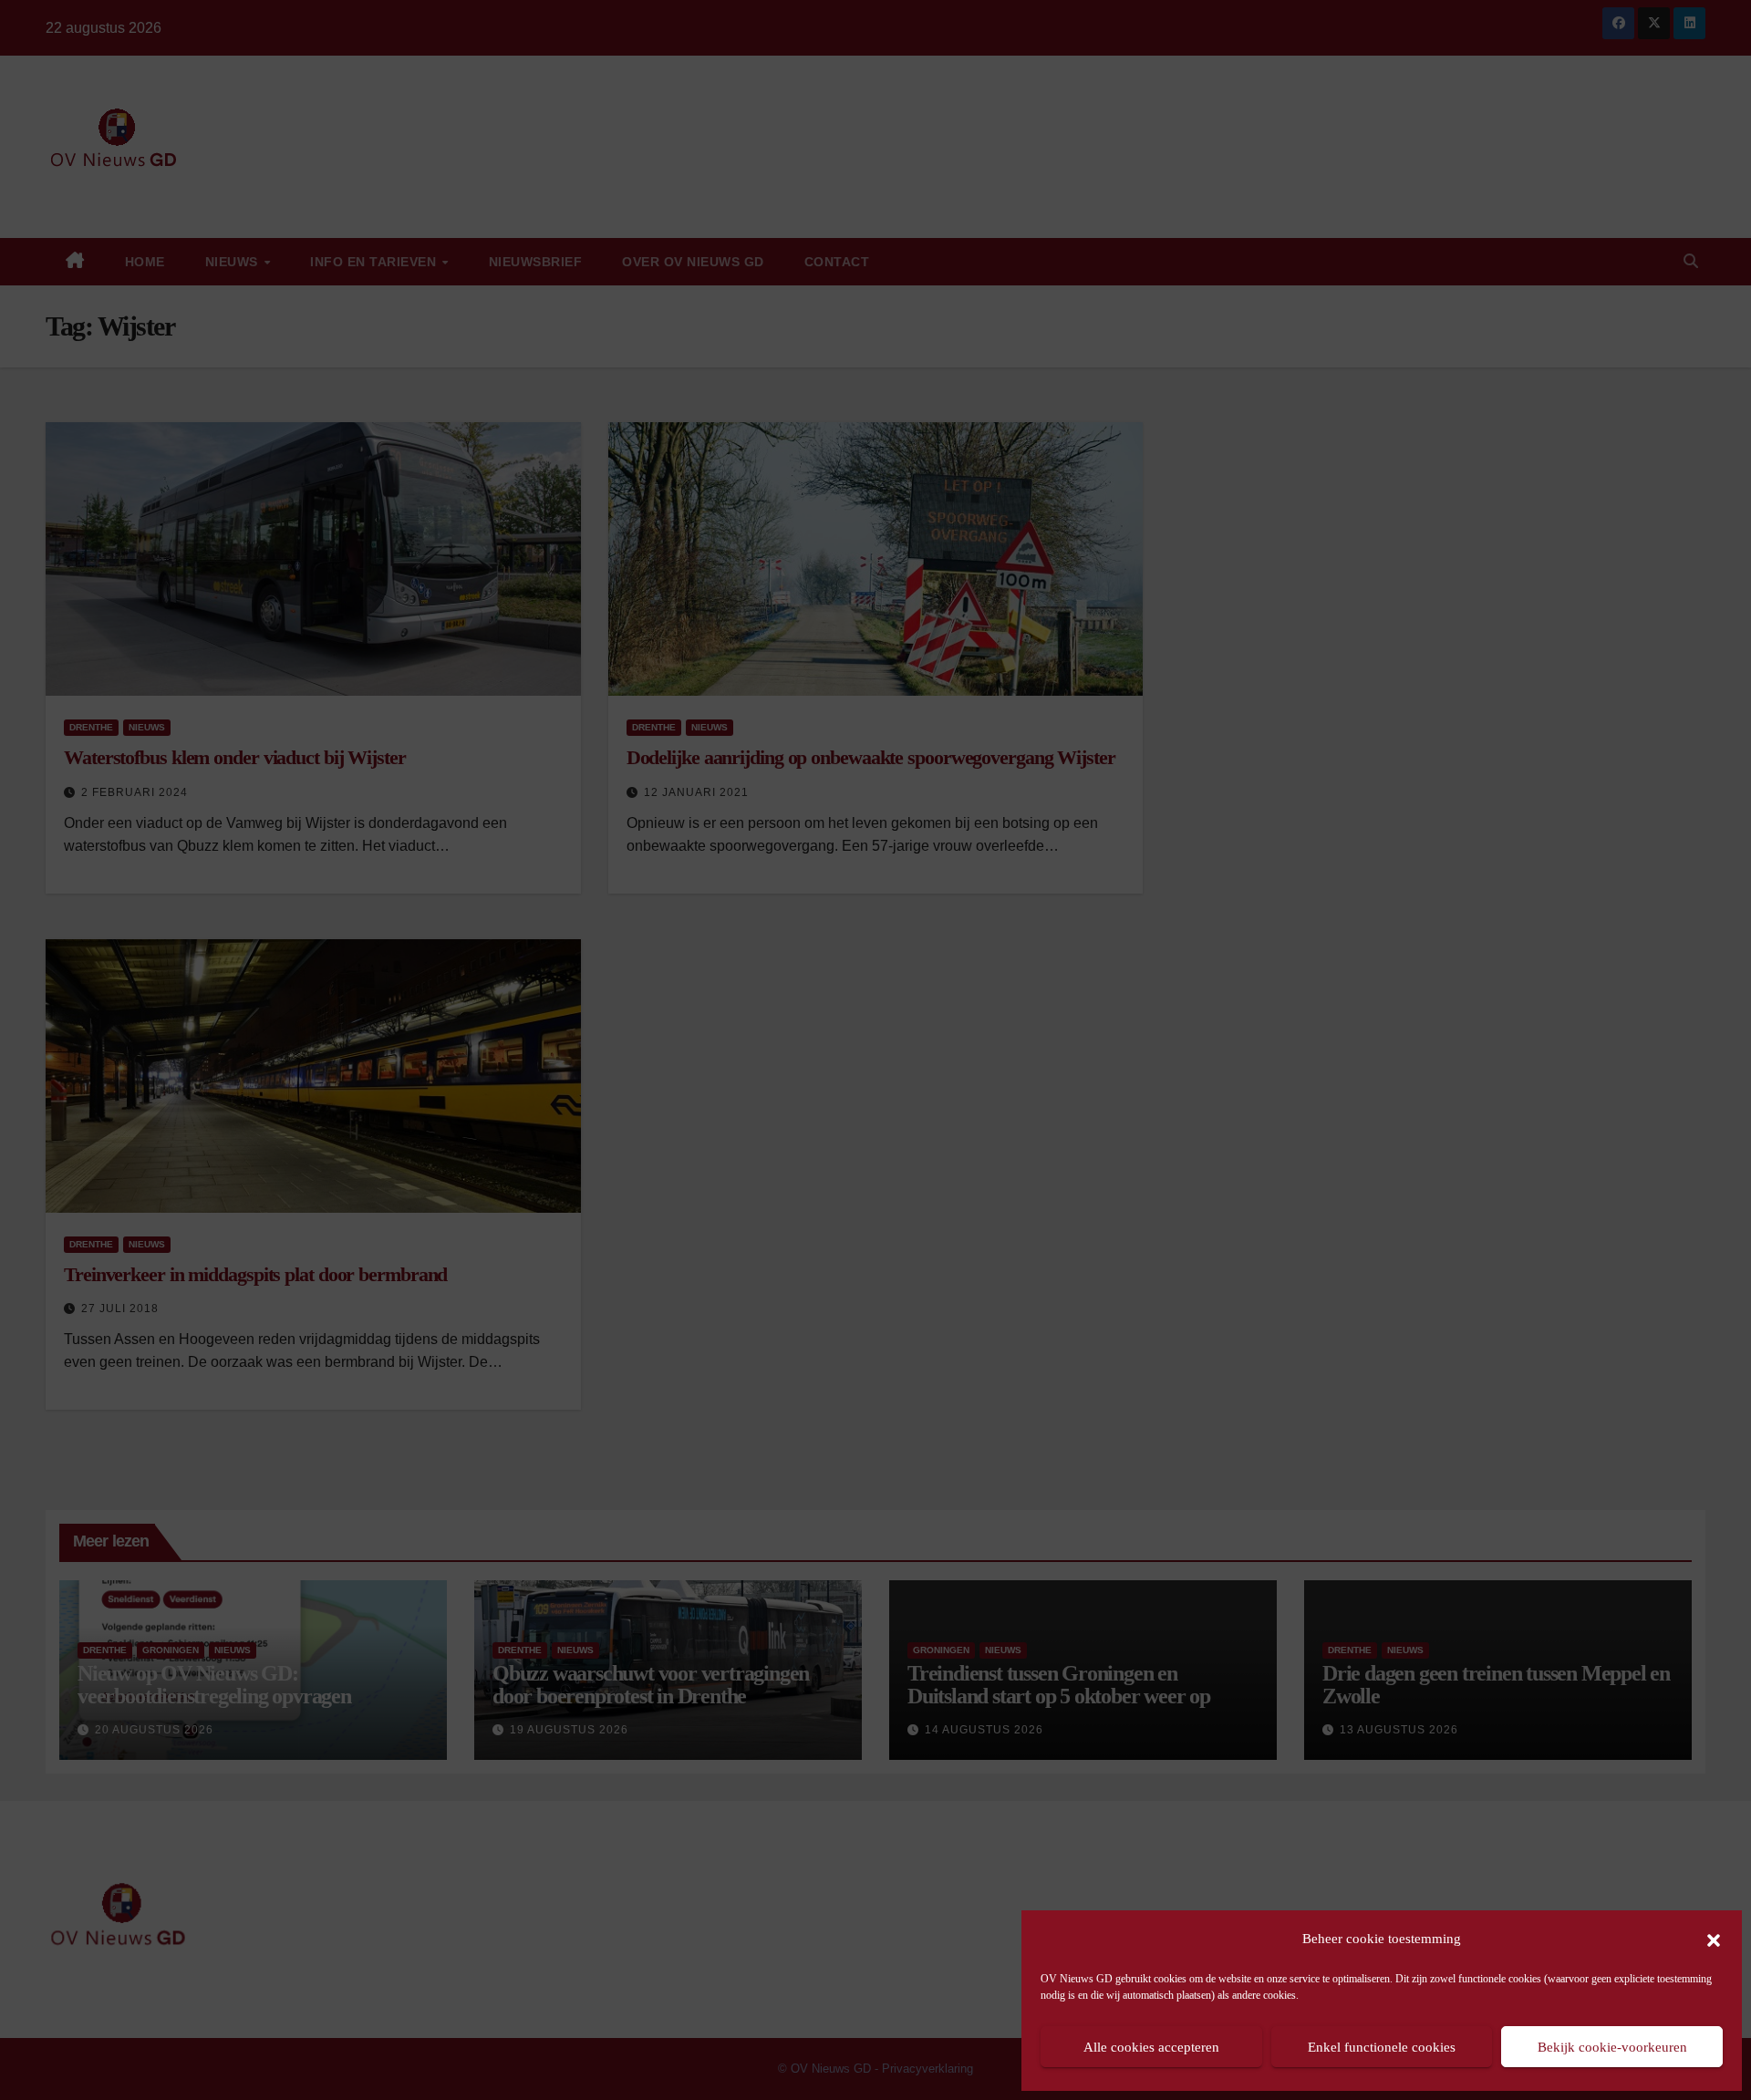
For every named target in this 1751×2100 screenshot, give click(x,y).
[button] (1714, 1939)
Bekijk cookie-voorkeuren (1612, 2047)
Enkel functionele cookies (1382, 2047)
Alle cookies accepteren (1151, 2047)
